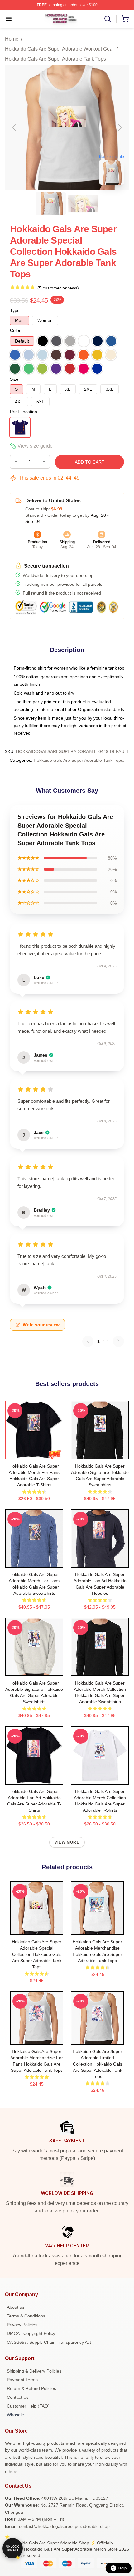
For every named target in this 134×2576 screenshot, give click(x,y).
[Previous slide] (15, 128)
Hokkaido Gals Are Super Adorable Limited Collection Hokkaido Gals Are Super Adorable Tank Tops (97, 2064)
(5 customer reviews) (58, 288)
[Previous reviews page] (88, 1341)
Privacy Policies (22, 2325)
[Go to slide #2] (83, 203)
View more (67, 1842)
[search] (108, 19)
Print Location (24, 412)
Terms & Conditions (26, 2316)
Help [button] (122, 2568)
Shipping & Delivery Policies (34, 2371)
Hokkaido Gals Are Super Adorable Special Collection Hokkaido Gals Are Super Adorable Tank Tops (37, 1954)
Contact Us (18, 2397)
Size (14, 379)
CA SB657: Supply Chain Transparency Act (49, 2342)
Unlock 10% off (13, 2548)
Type (15, 310)
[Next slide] (119, 128)
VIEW (34, 1453)
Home (12, 39)
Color (15, 330)
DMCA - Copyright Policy (31, 2333)
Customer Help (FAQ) (28, 2406)
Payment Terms (22, 2380)
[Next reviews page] (118, 1341)
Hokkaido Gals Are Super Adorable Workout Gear (60, 49)
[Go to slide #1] (51, 203)
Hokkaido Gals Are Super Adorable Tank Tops (55, 59)
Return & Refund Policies (31, 2388)
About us (16, 2307)
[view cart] (125, 19)
